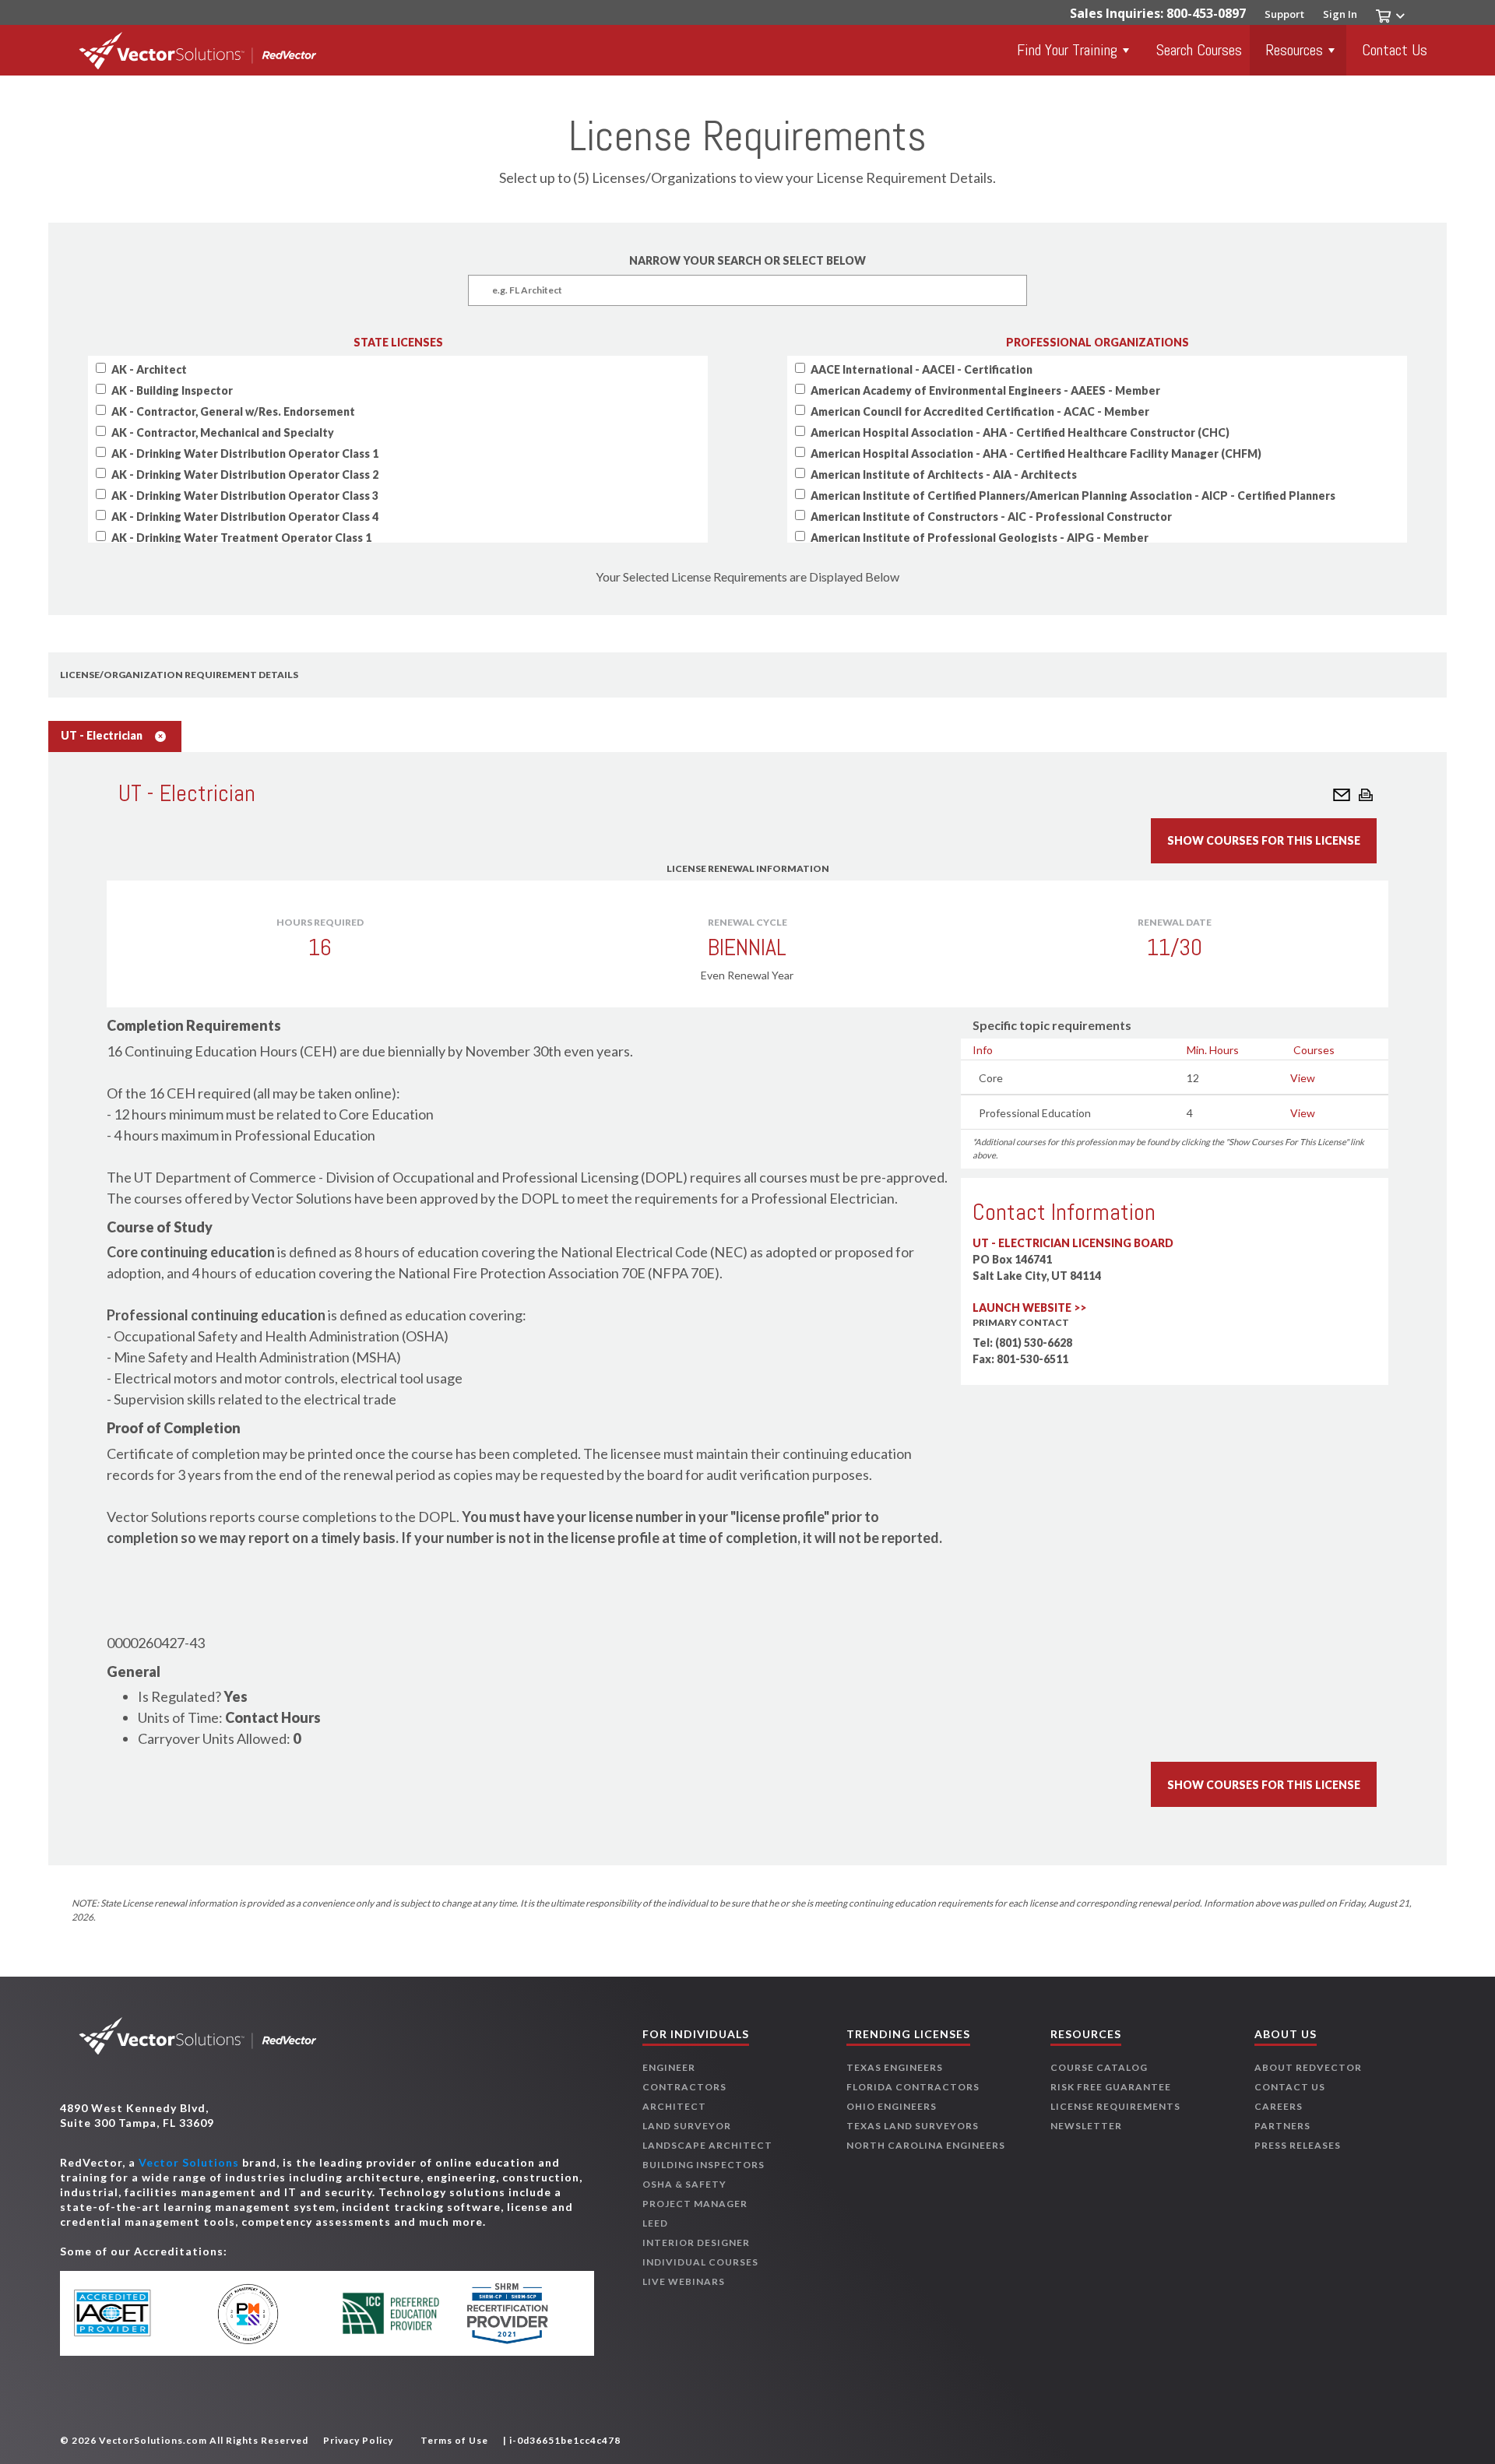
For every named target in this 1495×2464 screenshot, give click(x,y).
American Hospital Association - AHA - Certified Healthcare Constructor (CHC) (1020, 432)
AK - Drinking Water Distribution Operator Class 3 (245, 496)
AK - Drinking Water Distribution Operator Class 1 (245, 453)
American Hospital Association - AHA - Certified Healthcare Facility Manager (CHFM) (1036, 453)
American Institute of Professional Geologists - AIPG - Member (980, 538)
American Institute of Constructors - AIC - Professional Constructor (991, 517)
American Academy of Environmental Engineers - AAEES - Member (985, 390)
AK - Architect (149, 369)
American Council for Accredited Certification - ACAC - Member (980, 411)
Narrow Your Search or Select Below (747, 260)
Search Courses (1199, 50)
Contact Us (1395, 50)
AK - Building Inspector (172, 390)
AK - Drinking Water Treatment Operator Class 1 (241, 538)
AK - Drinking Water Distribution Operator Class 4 (245, 517)
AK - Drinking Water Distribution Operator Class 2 (245, 475)
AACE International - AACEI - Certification (922, 369)
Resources (1294, 50)
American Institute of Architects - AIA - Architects (944, 475)
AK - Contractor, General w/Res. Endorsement (233, 411)
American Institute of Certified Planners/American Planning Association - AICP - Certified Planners (1073, 496)
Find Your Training (1067, 50)
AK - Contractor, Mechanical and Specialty (223, 432)
